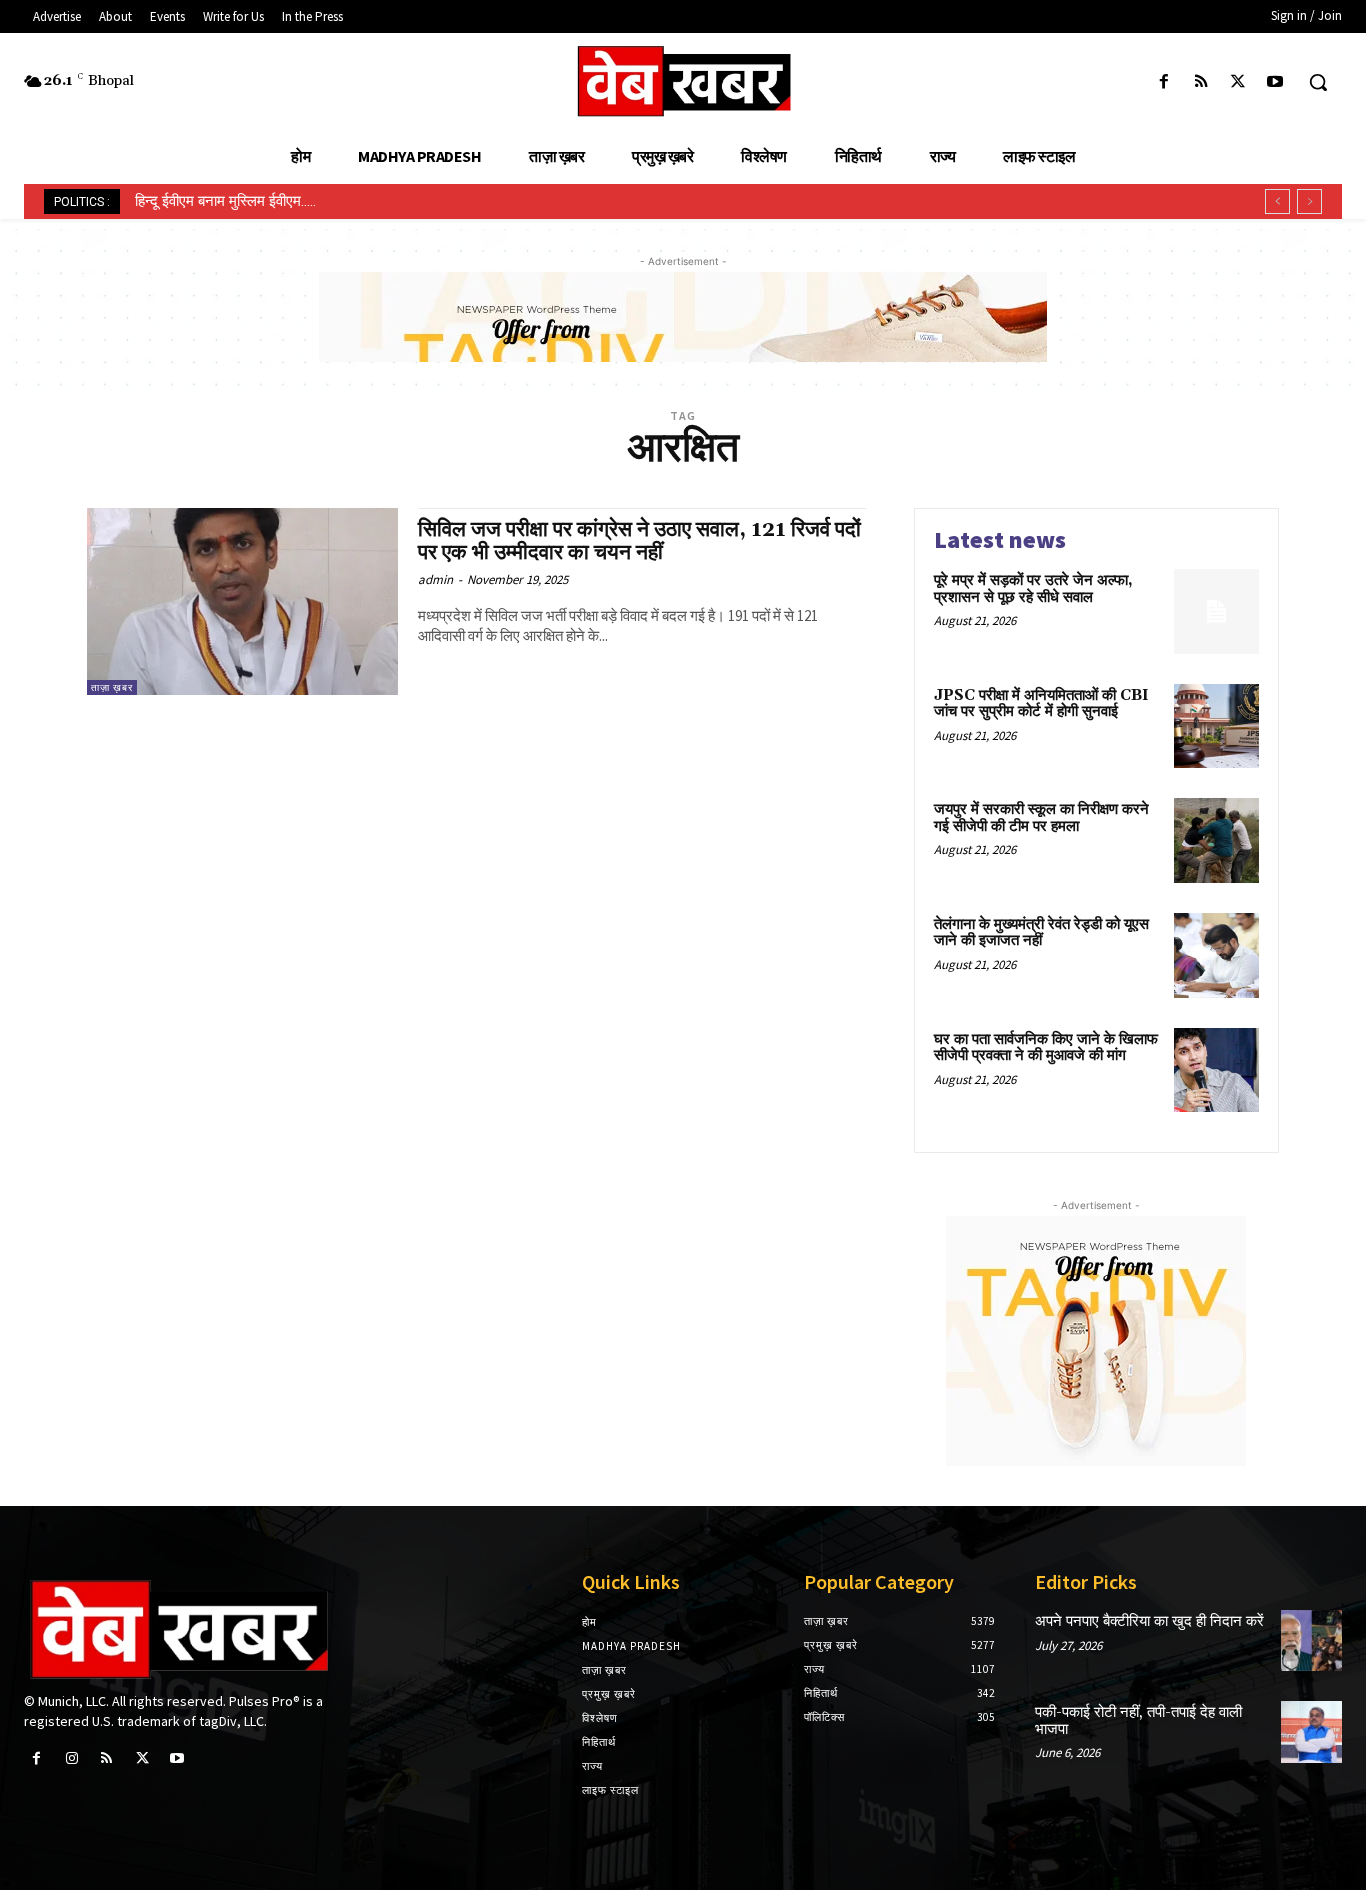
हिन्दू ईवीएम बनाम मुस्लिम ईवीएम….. (225, 201)
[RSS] (1200, 82)
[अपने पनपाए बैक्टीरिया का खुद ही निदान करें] (1311, 1640)
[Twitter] (1238, 82)
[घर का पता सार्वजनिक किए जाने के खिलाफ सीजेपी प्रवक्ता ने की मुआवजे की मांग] (1216, 1070)
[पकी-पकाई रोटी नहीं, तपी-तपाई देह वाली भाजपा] (1311, 1731)
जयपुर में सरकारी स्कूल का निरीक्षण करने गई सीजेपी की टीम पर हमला (1041, 818)
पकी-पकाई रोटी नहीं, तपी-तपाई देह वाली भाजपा (1138, 1721)
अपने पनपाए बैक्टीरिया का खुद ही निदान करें (1149, 1621)
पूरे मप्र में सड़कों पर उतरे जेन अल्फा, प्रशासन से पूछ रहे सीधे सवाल (1033, 589)
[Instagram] (71, 1758)
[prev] (1277, 201)
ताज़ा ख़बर (112, 687)
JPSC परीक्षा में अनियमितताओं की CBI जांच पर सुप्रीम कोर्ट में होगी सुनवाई (1041, 704)
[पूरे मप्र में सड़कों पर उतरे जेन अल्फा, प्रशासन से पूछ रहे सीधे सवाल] (1216, 611)
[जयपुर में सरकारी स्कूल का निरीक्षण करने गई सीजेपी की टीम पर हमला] (1216, 840)
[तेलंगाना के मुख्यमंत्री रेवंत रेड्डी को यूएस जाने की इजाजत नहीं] (1216, 955)
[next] (1309, 201)
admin (435, 579)
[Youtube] (1275, 82)
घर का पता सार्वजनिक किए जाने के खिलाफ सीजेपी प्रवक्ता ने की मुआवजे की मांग (1046, 1048)
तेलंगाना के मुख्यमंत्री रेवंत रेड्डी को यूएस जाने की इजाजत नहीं (1041, 933)
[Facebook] (1163, 82)
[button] (1318, 82)
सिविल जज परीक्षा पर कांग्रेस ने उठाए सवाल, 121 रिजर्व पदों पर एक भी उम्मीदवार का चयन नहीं (639, 541)
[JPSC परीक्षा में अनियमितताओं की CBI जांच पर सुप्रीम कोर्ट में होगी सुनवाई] (1216, 726)
